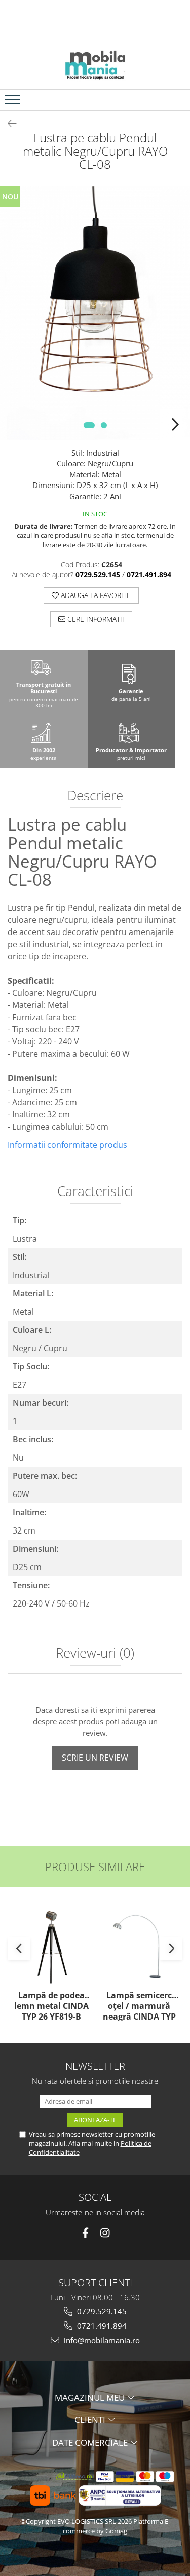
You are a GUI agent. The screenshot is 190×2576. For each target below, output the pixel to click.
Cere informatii (95, 619)
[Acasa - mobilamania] (95, 64)
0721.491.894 (101, 2326)
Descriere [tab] (95, 796)
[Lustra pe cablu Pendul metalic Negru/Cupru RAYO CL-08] (95, 313)
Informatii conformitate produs (67, 1145)
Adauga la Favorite (95, 595)
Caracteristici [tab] (95, 1192)
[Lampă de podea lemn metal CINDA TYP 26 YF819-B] (51, 1946)
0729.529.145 (101, 2311)
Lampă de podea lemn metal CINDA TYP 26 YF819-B (51, 2005)
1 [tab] (89, 425)
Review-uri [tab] (95, 1654)
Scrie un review (95, 1758)
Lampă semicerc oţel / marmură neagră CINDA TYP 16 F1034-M (139, 2005)
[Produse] (14, 102)
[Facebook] (85, 2233)
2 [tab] (104, 425)
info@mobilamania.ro (101, 2340)
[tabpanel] (95, 313)
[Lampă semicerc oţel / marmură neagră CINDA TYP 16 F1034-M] (139, 1946)
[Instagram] (105, 2233)
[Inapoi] (8, 123)
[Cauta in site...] (179, 100)
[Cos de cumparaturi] (155, 100)
